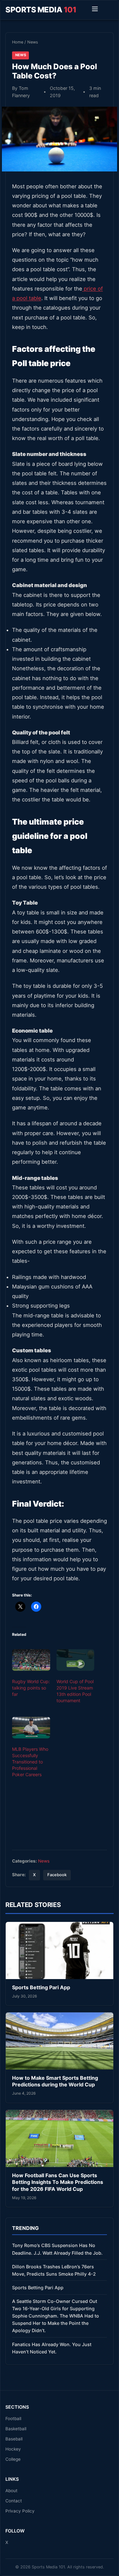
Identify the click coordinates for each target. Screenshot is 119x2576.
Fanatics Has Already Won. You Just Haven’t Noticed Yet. (52, 2348)
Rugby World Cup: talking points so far (31, 1688)
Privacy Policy (20, 2511)
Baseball (14, 2439)
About (11, 2491)
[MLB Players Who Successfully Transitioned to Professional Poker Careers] (31, 1728)
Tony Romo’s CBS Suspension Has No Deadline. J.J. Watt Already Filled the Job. (57, 2249)
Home (18, 42)
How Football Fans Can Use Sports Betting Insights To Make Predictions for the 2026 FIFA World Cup (58, 2182)
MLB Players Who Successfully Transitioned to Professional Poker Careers (30, 1762)
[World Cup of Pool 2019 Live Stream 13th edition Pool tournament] (76, 1660)
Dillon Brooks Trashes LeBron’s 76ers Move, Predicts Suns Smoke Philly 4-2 (54, 2270)
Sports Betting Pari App (41, 1987)
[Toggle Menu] (95, 10)
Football (13, 2419)
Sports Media (41, 10)
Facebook (57, 1875)
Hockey (13, 2449)
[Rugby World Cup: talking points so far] (31, 1660)
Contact (14, 2501)
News (33, 42)
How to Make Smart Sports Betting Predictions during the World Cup (55, 2081)
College (13, 2459)
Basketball (16, 2429)
